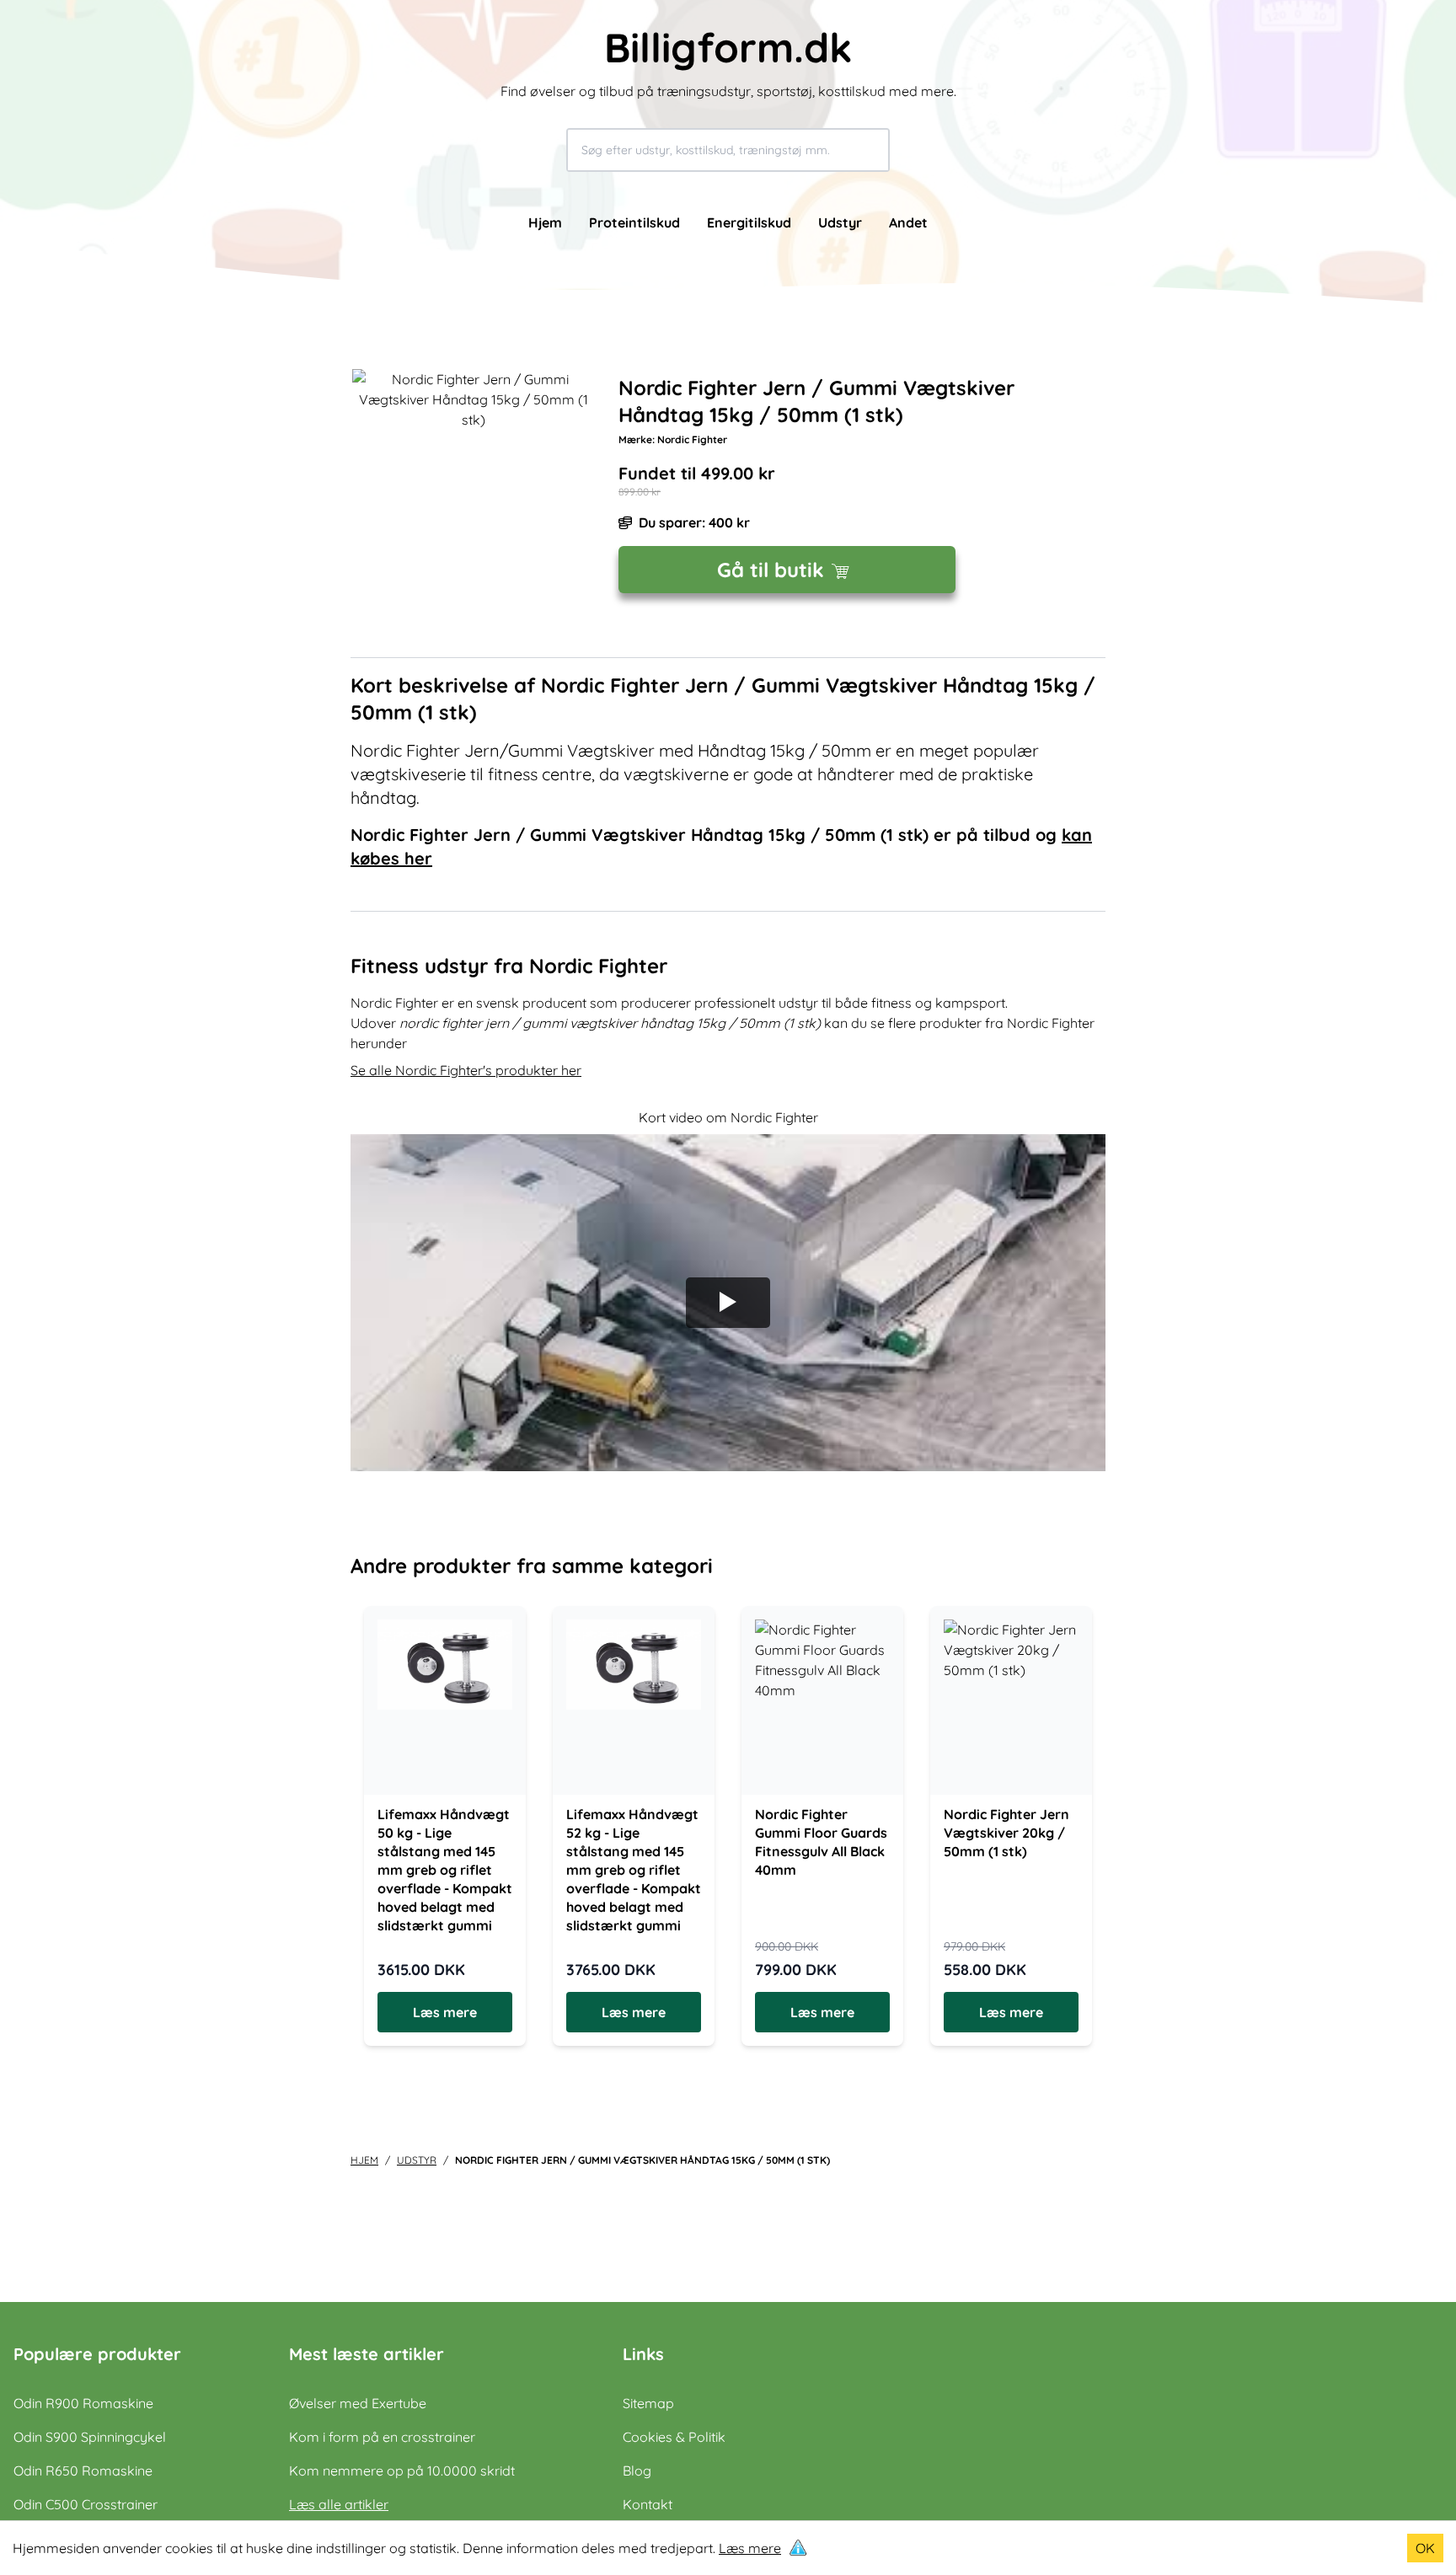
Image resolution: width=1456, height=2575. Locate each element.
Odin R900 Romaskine (83, 2403)
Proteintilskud (634, 222)
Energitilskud (749, 222)
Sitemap (648, 2403)
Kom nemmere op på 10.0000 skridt (402, 2471)
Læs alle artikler (339, 2504)
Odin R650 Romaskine (83, 2471)
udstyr (417, 2160)
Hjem (545, 222)
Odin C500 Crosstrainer (86, 2504)
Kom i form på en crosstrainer (382, 2437)
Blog (637, 2471)
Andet (908, 222)
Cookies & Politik (674, 2437)
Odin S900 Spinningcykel (90, 2437)
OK (1425, 2548)
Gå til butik (771, 570)
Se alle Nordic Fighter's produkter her (466, 1070)
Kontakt (648, 2504)
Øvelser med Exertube (358, 2403)
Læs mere (750, 2548)
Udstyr (840, 222)
